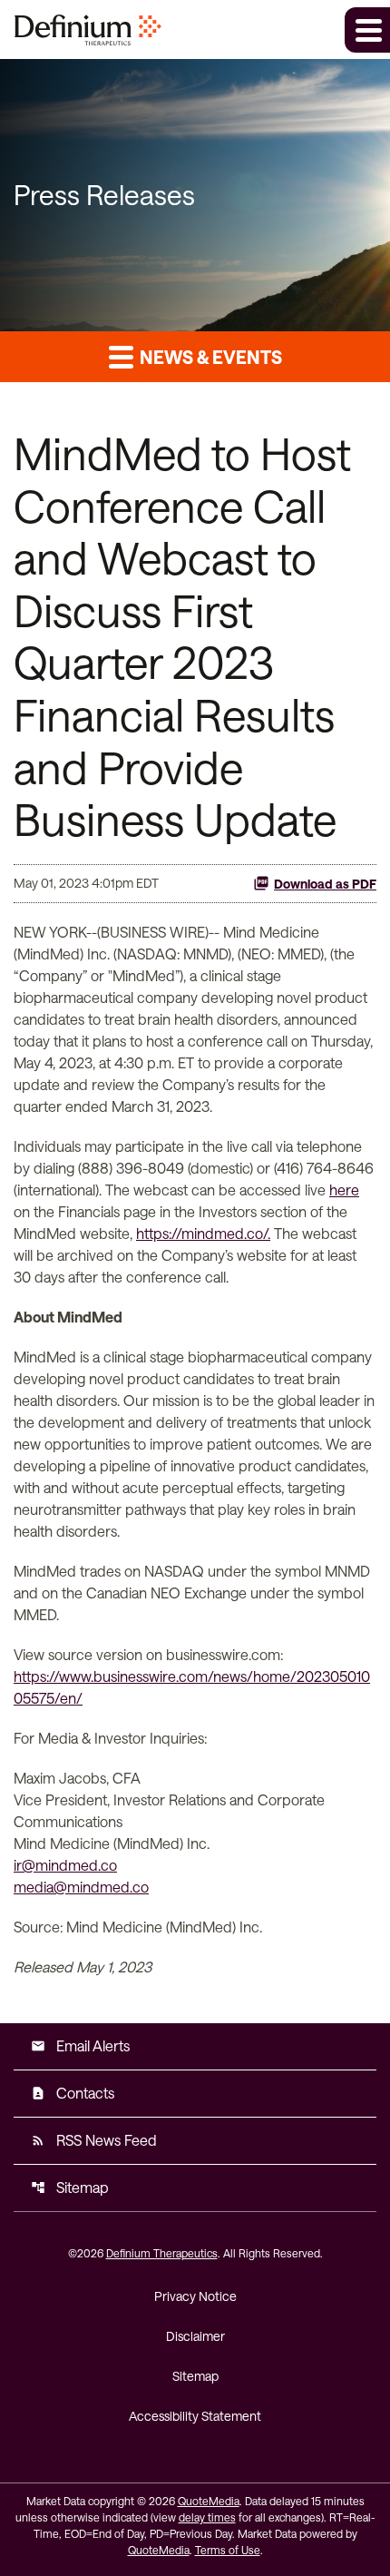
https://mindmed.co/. (203, 1233)
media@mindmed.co (81, 1887)
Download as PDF (325, 884)
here (344, 1190)
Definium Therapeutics (162, 2253)
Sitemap (70, 2187)
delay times (207, 2517)
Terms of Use (228, 2550)
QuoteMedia (209, 2501)
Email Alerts (80, 2045)
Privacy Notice (195, 2296)
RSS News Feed (94, 2140)
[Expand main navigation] (367, 30)
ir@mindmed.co (65, 1865)
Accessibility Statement (195, 2416)
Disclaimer (195, 2336)
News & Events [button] (209, 357)
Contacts (73, 2093)
